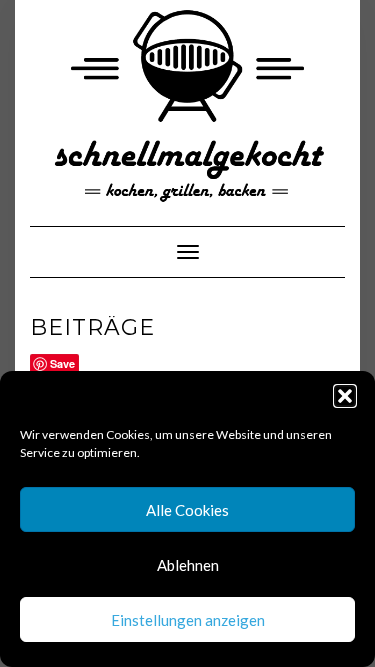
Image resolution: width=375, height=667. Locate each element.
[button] (345, 396)
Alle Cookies (187, 510)
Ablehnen (188, 565)
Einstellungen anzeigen (188, 620)
